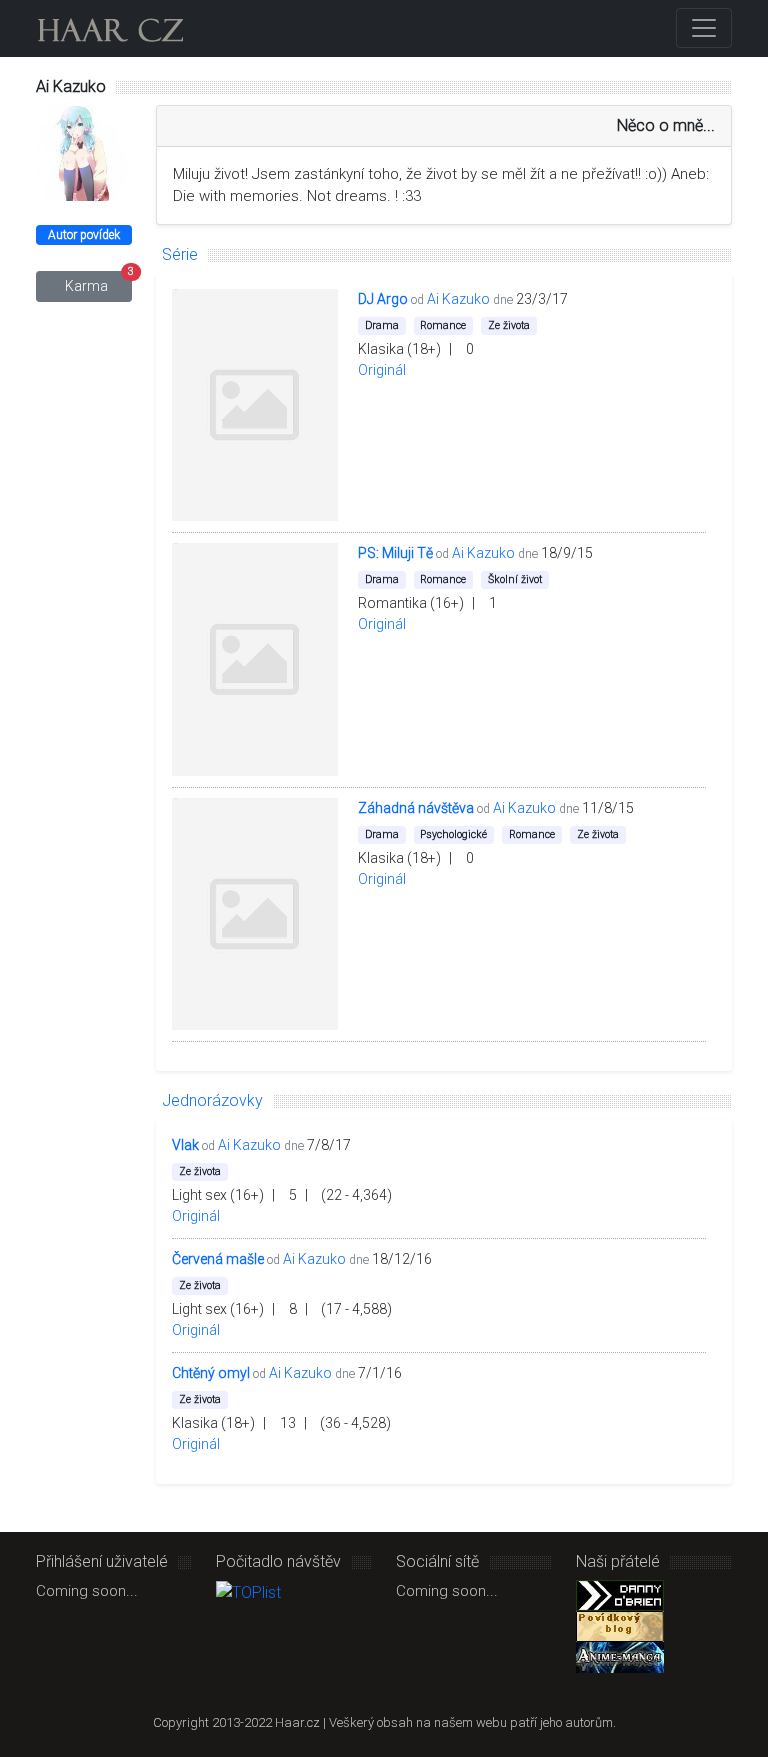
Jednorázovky (212, 1100)
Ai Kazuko (458, 299)
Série (180, 254)
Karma (98, 282)
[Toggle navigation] (704, 28)
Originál (382, 370)
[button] (587, 299)
